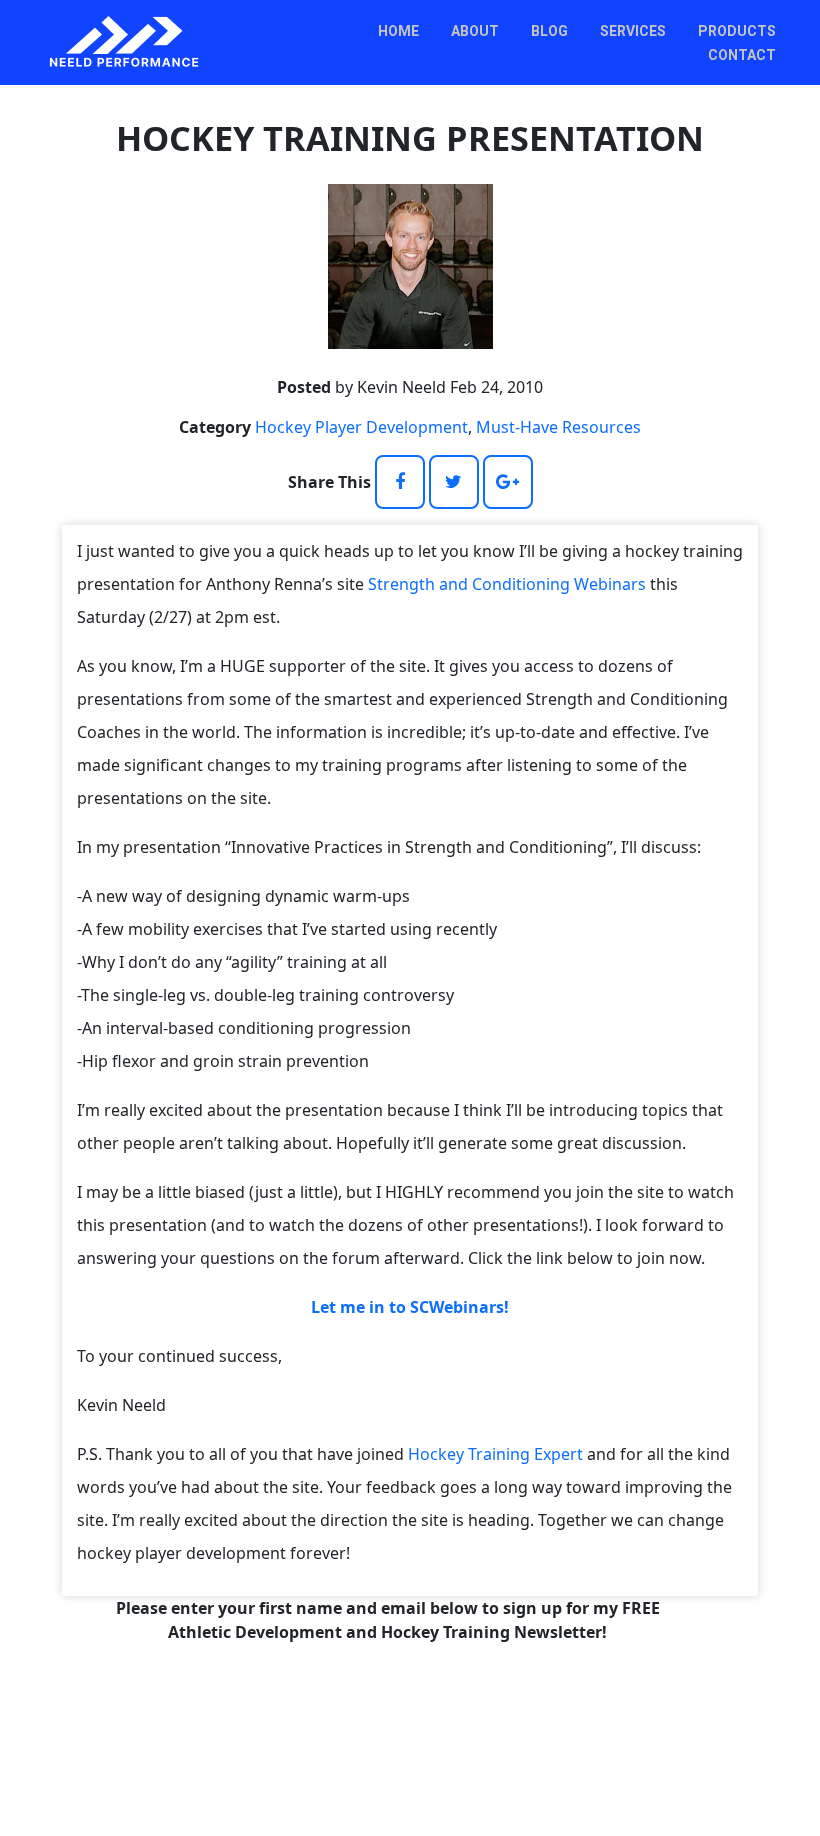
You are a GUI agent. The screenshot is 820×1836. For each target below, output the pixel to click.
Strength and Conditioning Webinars (507, 584)
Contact (742, 55)
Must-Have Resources (558, 427)
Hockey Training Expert (495, 1454)
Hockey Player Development (361, 427)
